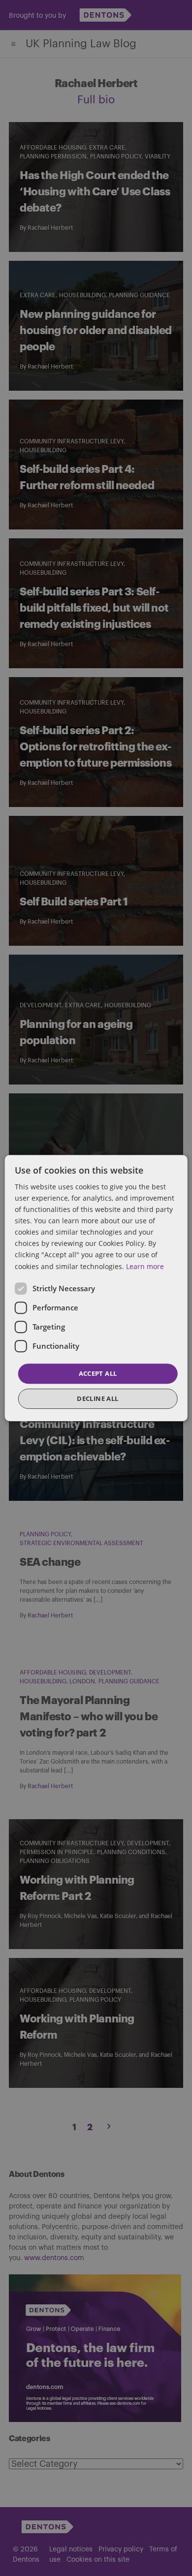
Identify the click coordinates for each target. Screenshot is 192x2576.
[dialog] (96, 1288)
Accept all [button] (98, 1373)
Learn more (145, 1266)
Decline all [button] (97, 1398)
